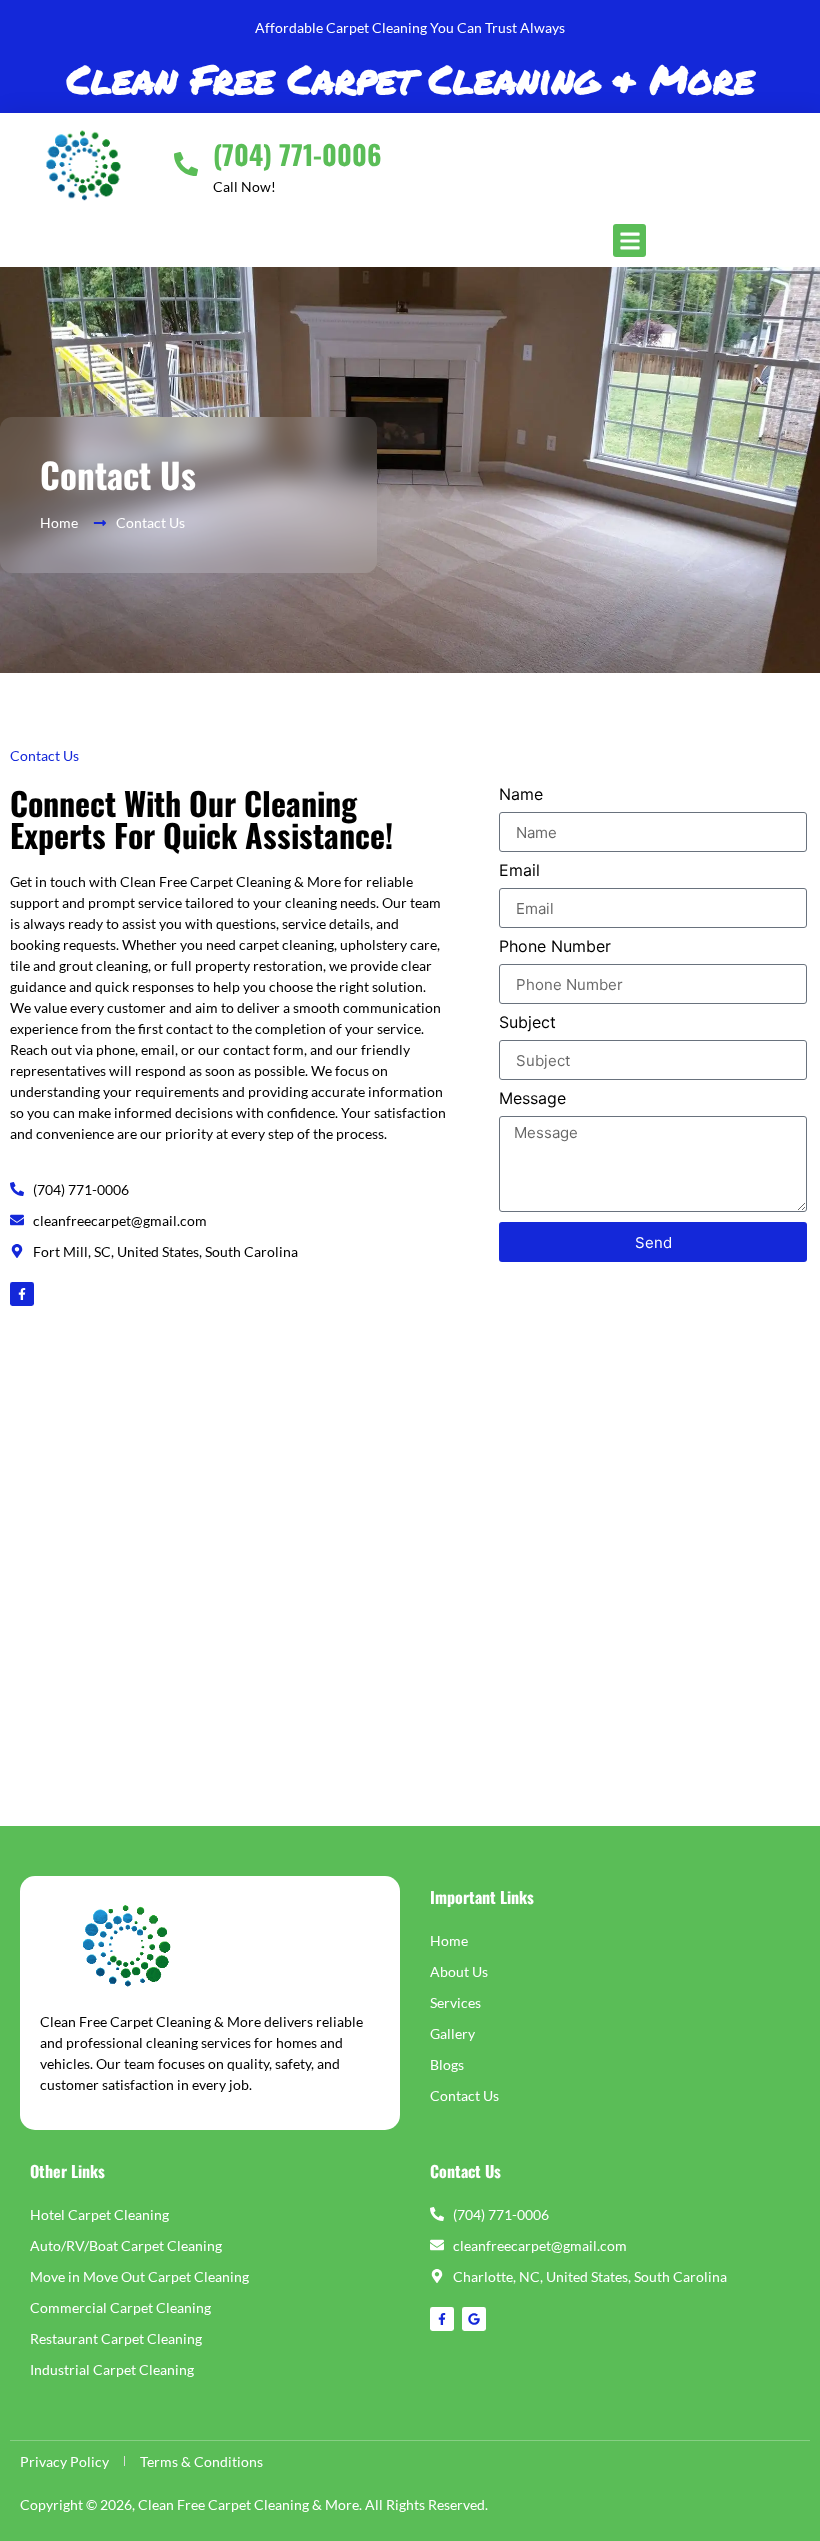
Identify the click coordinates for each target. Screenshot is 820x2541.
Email (519, 871)
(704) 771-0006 (297, 154)
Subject (527, 1023)
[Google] (474, 2319)
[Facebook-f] (22, 1294)
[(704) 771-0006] (186, 164)
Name (521, 795)
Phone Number (555, 947)
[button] (629, 240)
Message (532, 1099)
